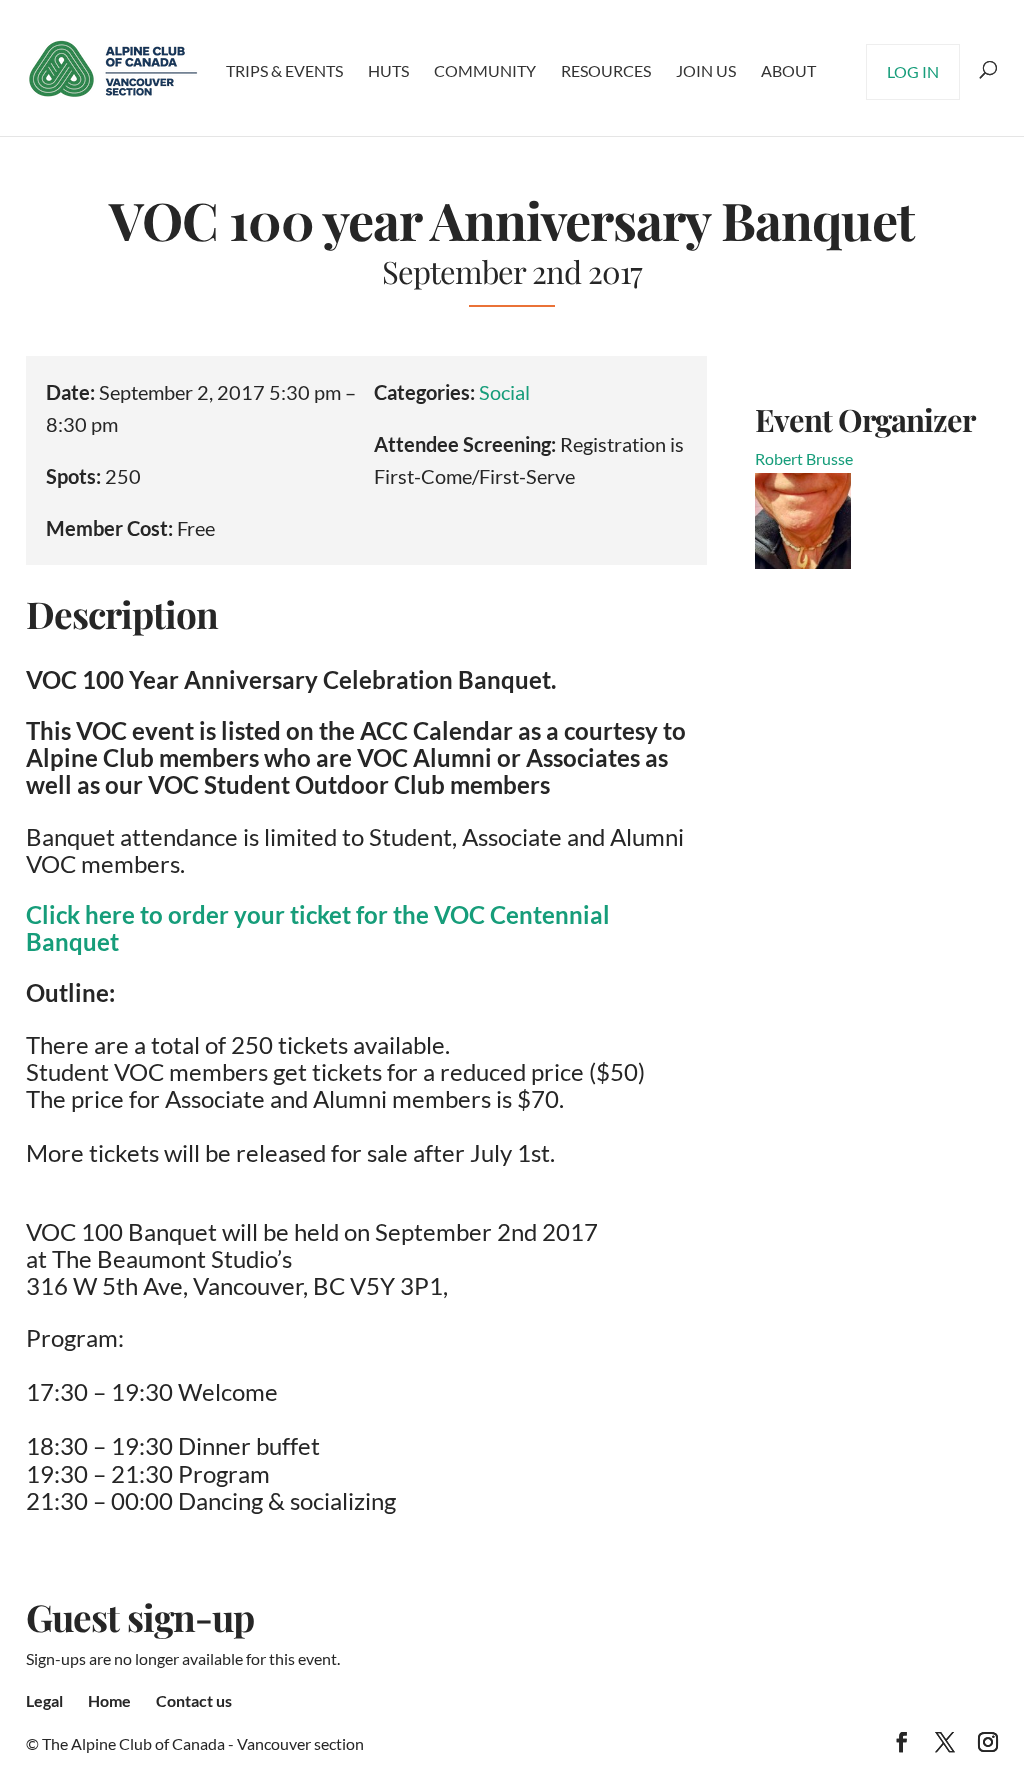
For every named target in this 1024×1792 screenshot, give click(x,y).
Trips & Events (284, 70)
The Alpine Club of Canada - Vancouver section (203, 1743)
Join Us (706, 70)
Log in (913, 71)
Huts (388, 70)
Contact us (194, 1700)
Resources (606, 70)
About (788, 70)
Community (485, 70)
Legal (44, 1700)
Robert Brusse (804, 458)
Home (109, 1700)
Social (504, 392)
